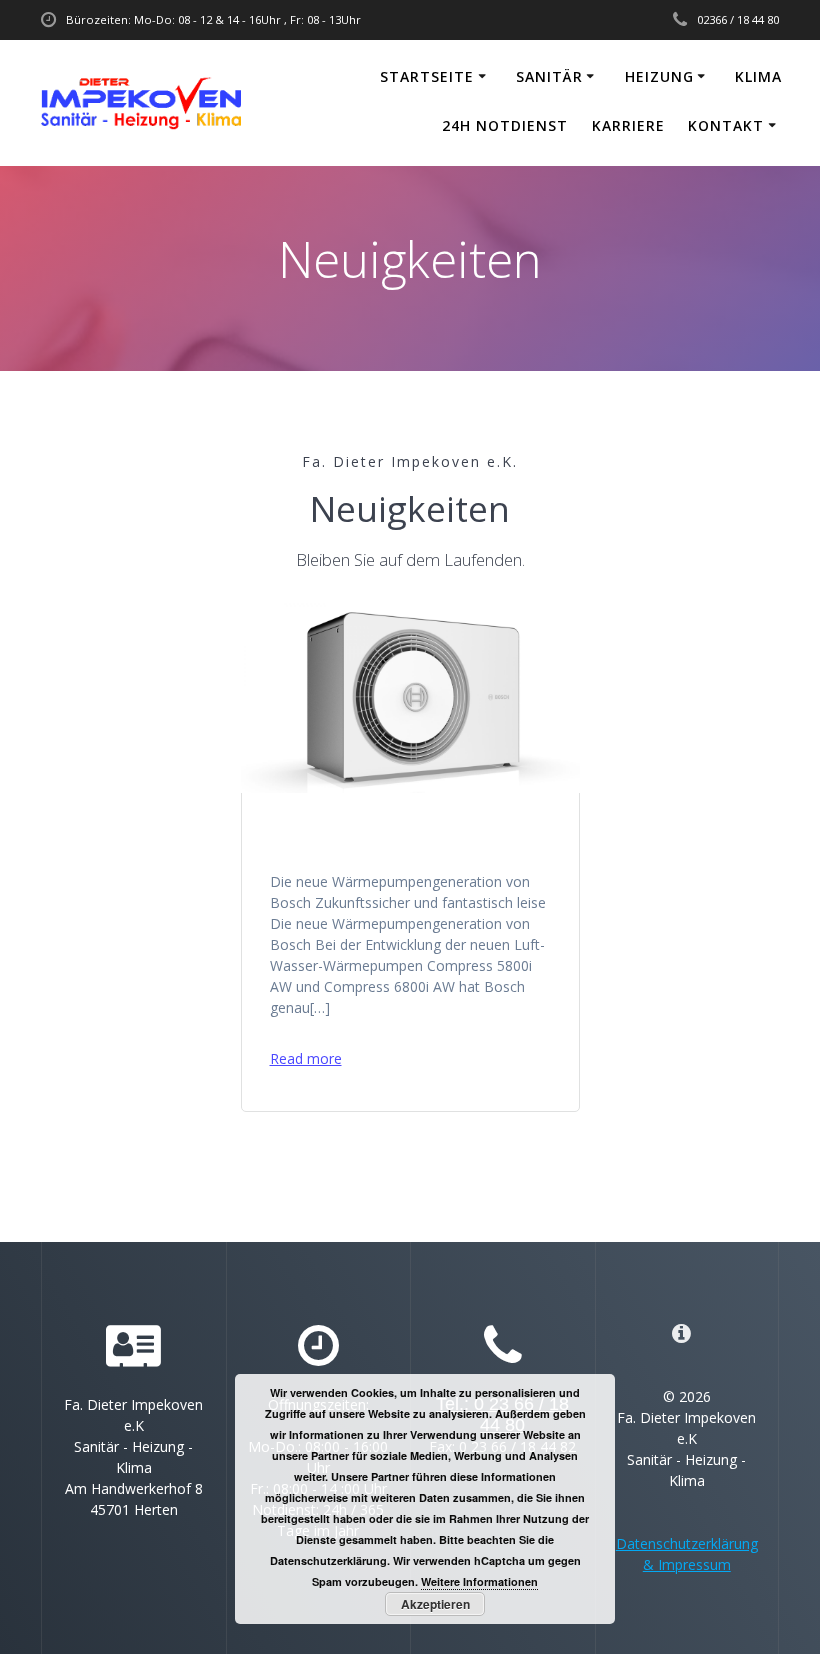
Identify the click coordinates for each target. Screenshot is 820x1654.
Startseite (427, 76)
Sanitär (549, 76)
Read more (306, 1058)
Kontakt (726, 125)
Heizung (659, 76)
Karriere (628, 125)
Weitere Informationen (479, 1581)
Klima (758, 76)
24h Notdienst (505, 125)
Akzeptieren (435, 1604)
